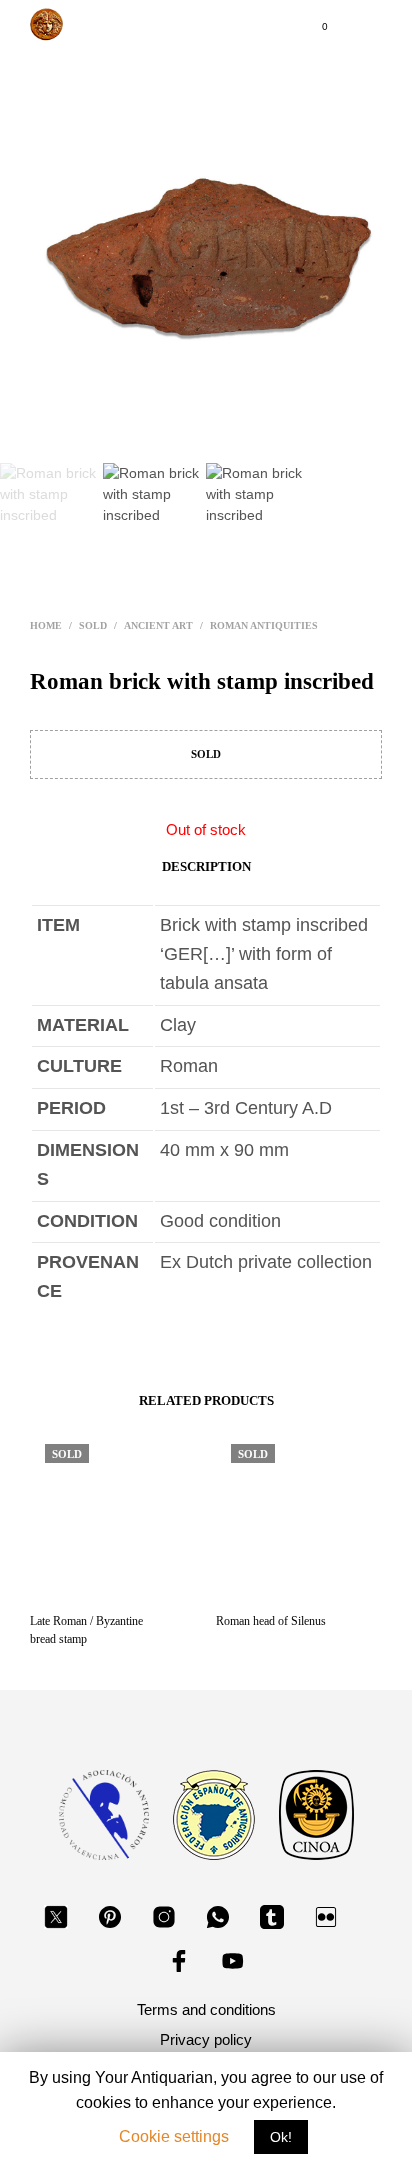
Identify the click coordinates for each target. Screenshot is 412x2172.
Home (46, 625)
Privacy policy (206, 2039)
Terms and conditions (206, 2009)
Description (206, 866)
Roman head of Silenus (271, 1621)
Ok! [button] (281, 2137)
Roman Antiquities (264, 625)
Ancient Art (158, 625)
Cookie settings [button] (174, 2136)
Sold (93, 625)
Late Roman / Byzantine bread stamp (86, 1630)
